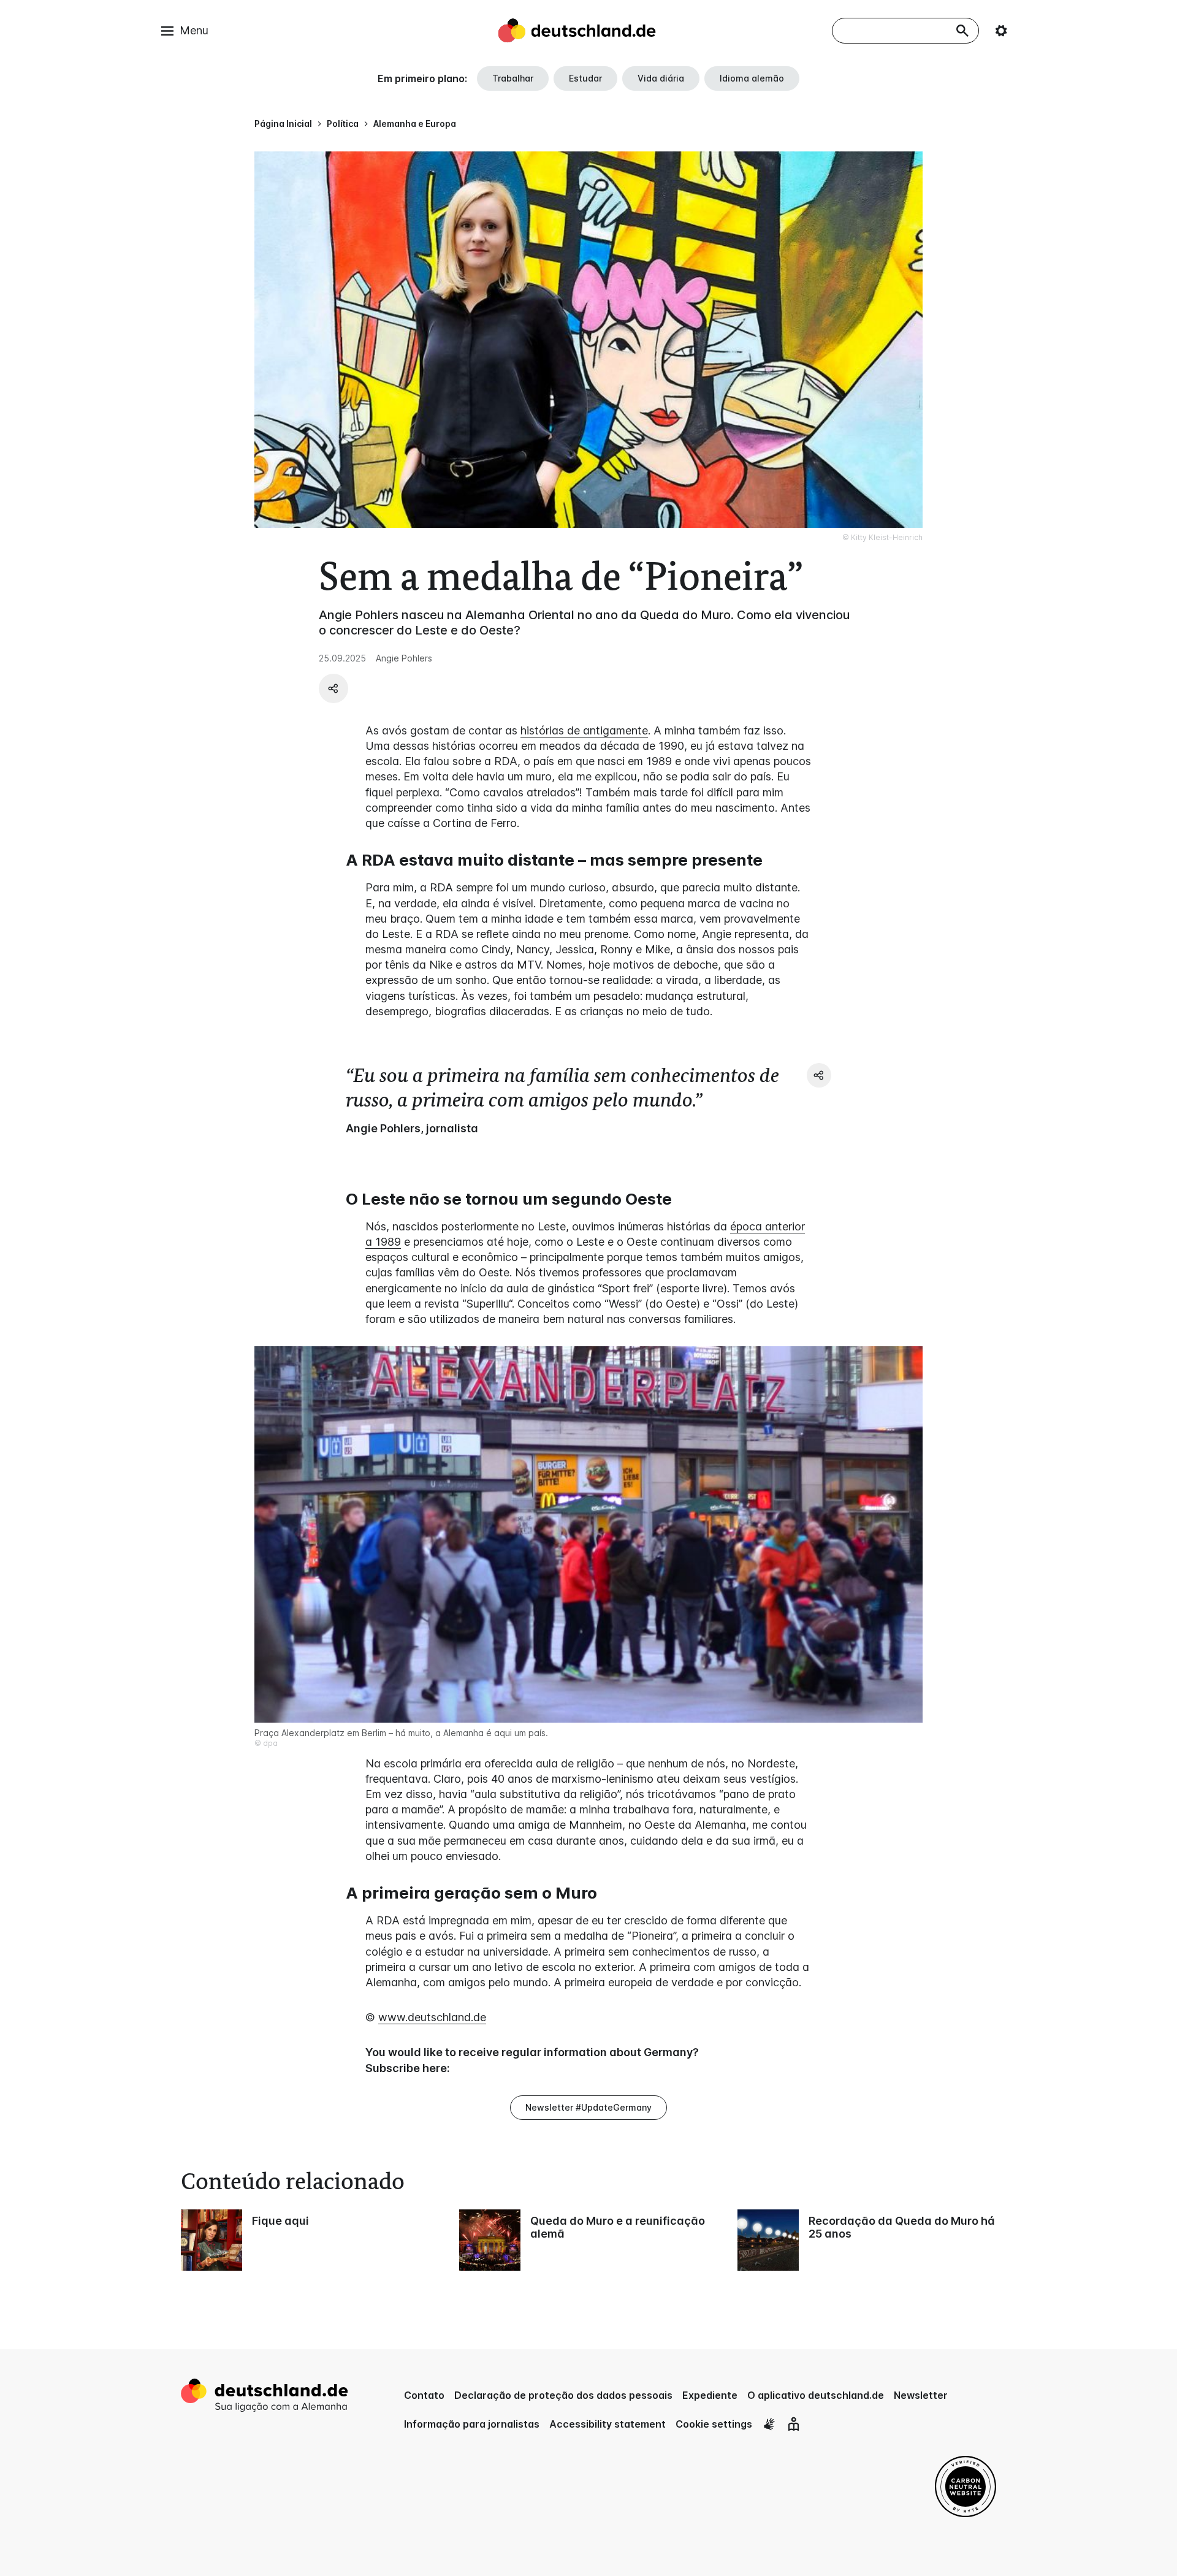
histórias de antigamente (584, 730)
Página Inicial (283, 124)
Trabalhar (513, 78)
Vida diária (661, 78)
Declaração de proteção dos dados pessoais (563, 2395)
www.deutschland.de (432, 2017)
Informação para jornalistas (472, 2424)
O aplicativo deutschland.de (816, 2395)
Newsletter (921, 2395)
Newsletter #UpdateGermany (588, 2107)
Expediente (710, 2395)
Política (343, 124)
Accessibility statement (608, 2424)
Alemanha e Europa (415, 124)
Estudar (585, 78)
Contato (424, 2395)
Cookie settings (714, 2424)
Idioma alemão (752, 78)
